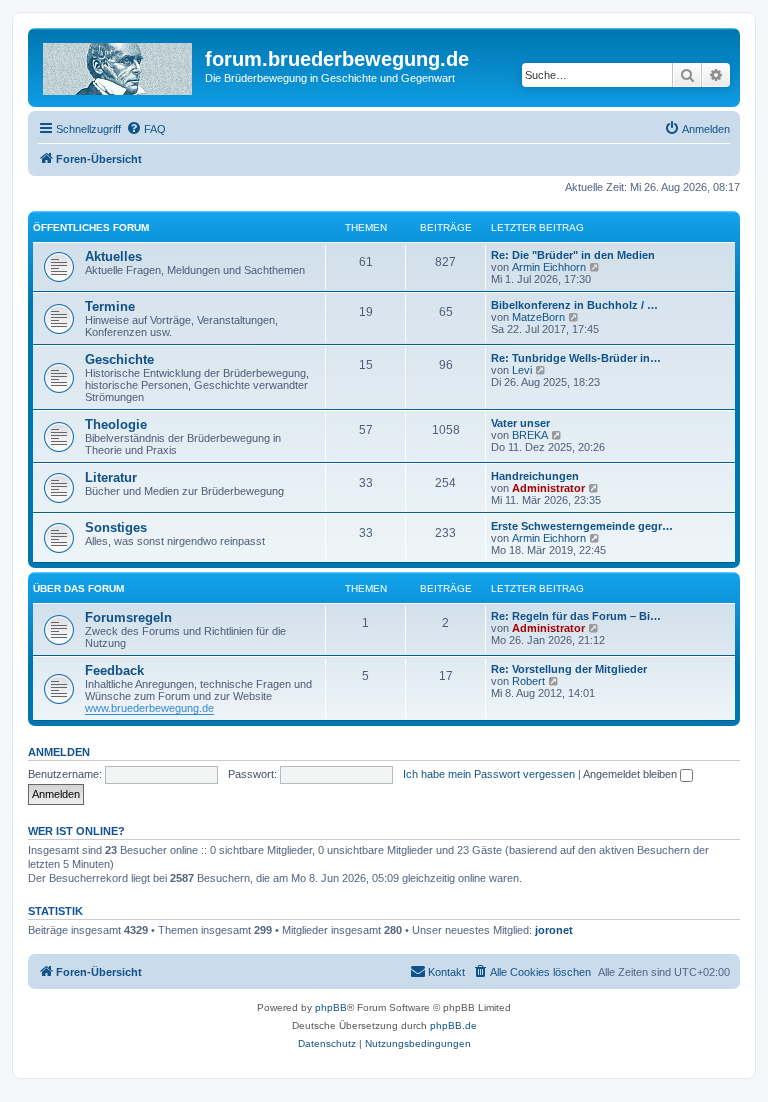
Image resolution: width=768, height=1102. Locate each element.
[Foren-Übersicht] (119, 65)
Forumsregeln (128, 617)
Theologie (116, 424)
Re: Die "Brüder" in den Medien (573, 255)
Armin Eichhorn (549, 267)
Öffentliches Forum (91, 227)
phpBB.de (453, 1025)
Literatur (111, 477)
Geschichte (119, 359)
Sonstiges (116, 527)
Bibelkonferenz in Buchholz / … (574, 305)
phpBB (331, 1007)
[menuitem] (146, 129)
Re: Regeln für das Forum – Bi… (576, 616)
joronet (554, 930)
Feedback (114, 670)
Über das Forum (78, 588)
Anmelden (59, 752)
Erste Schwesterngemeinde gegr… (582, 526)
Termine (110, 306)
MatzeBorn (538, 317)
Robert (528, 681)
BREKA (530, 435)
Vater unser (520, 423)
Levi (522, 370)
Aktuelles (113, 256)
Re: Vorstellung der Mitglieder (569, 669)
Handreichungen (535, 476)
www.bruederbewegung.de (149, 708)
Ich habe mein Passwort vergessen (489, 774)
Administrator (548, 488)
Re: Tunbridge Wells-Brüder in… (576, 358)
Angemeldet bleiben (631, 774)
